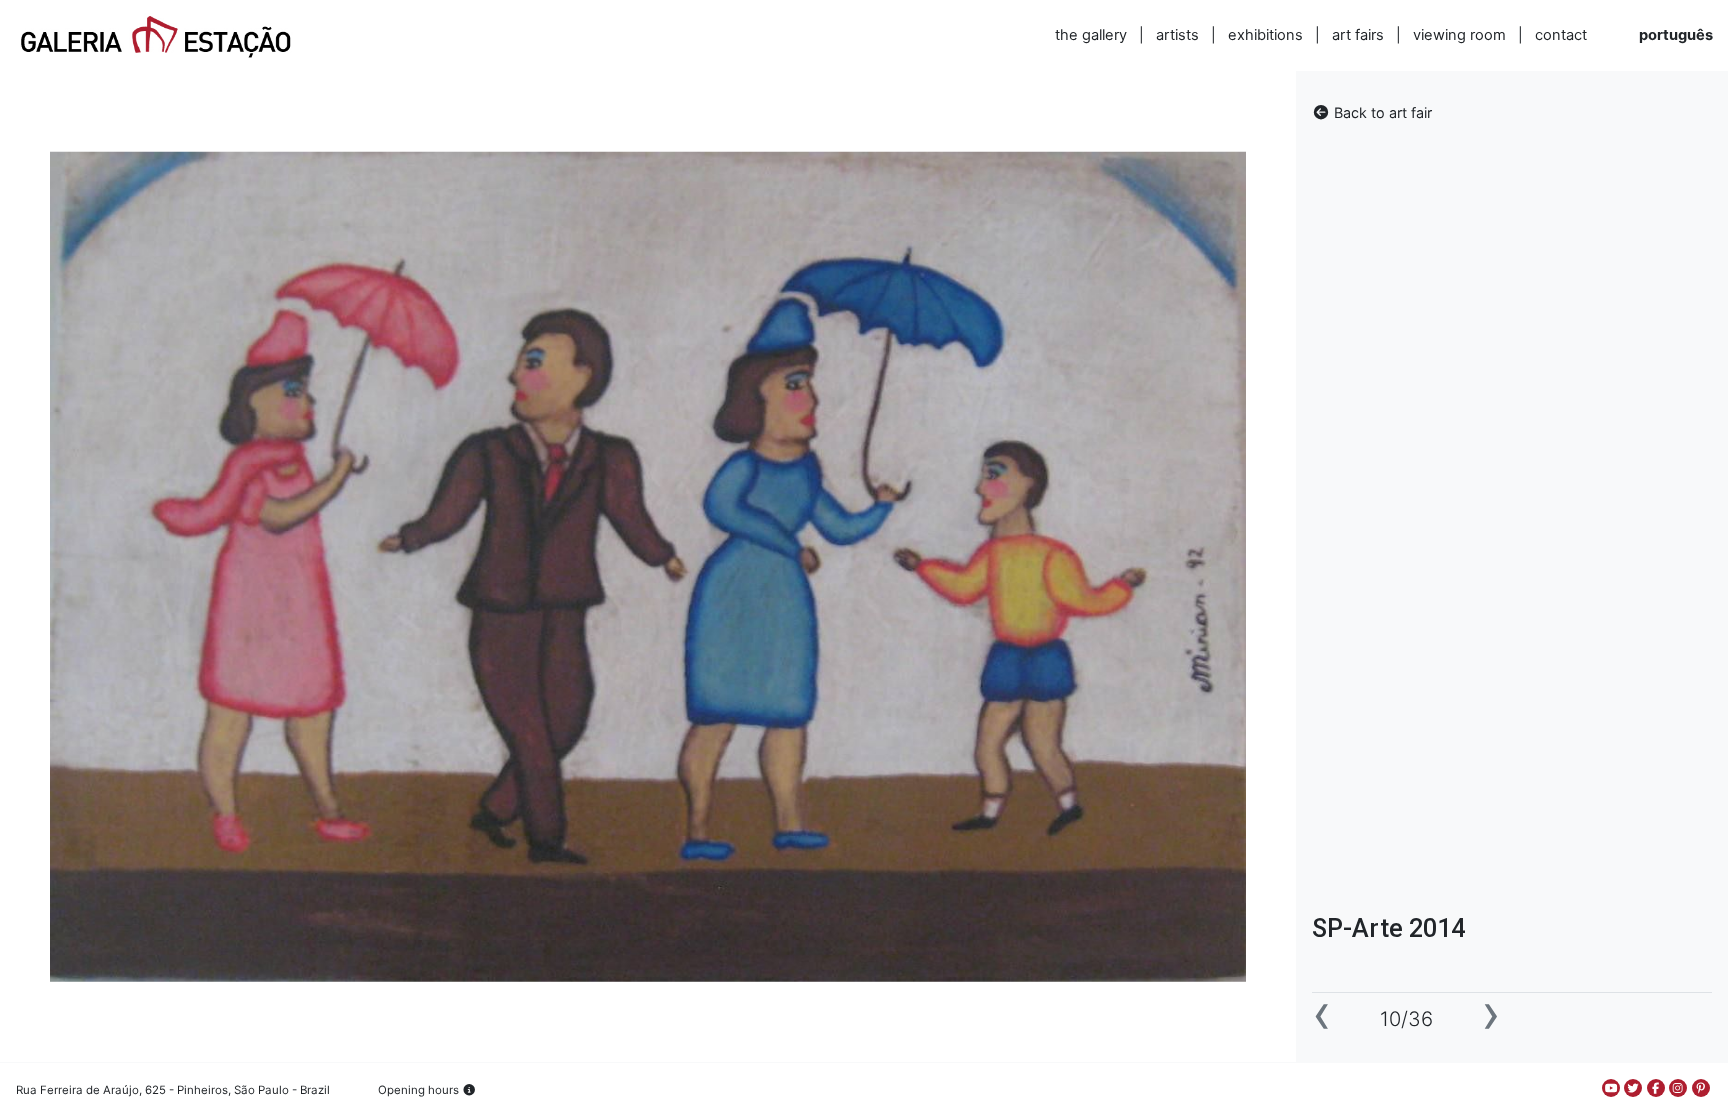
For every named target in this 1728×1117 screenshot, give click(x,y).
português (1676, 35)
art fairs (1358, 35)
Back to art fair (1381, 112)
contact (1561, 35)
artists (1177, 35)
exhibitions (1265, 35)
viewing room (1459, 35)
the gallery (1091, 35)
